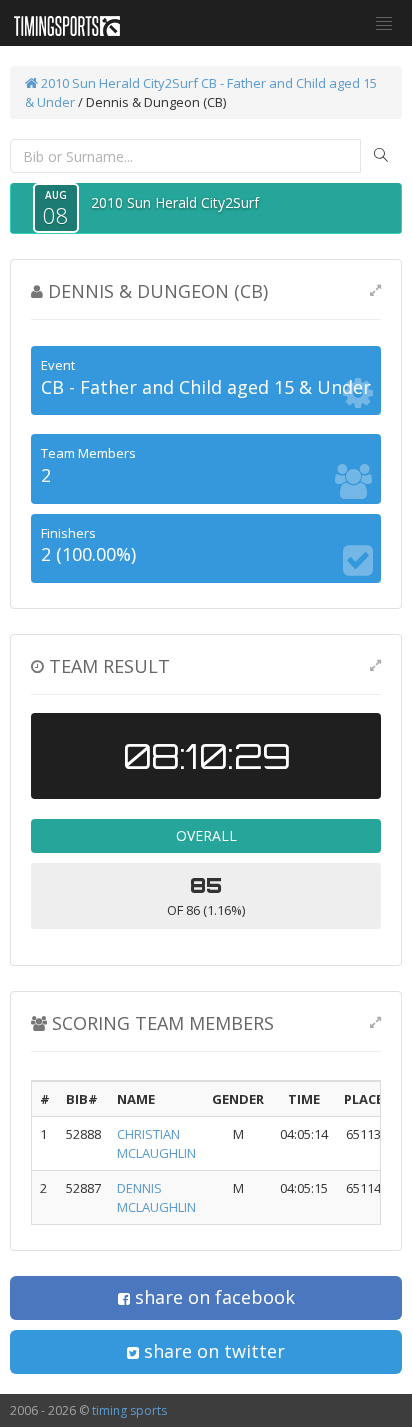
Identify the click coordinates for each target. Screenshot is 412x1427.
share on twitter (212, 1351)
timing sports (129, 1410)
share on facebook (212, 1297)
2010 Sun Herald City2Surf (118, 83)
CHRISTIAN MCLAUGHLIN (156, 1143)
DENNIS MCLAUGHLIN (156, 1197)
